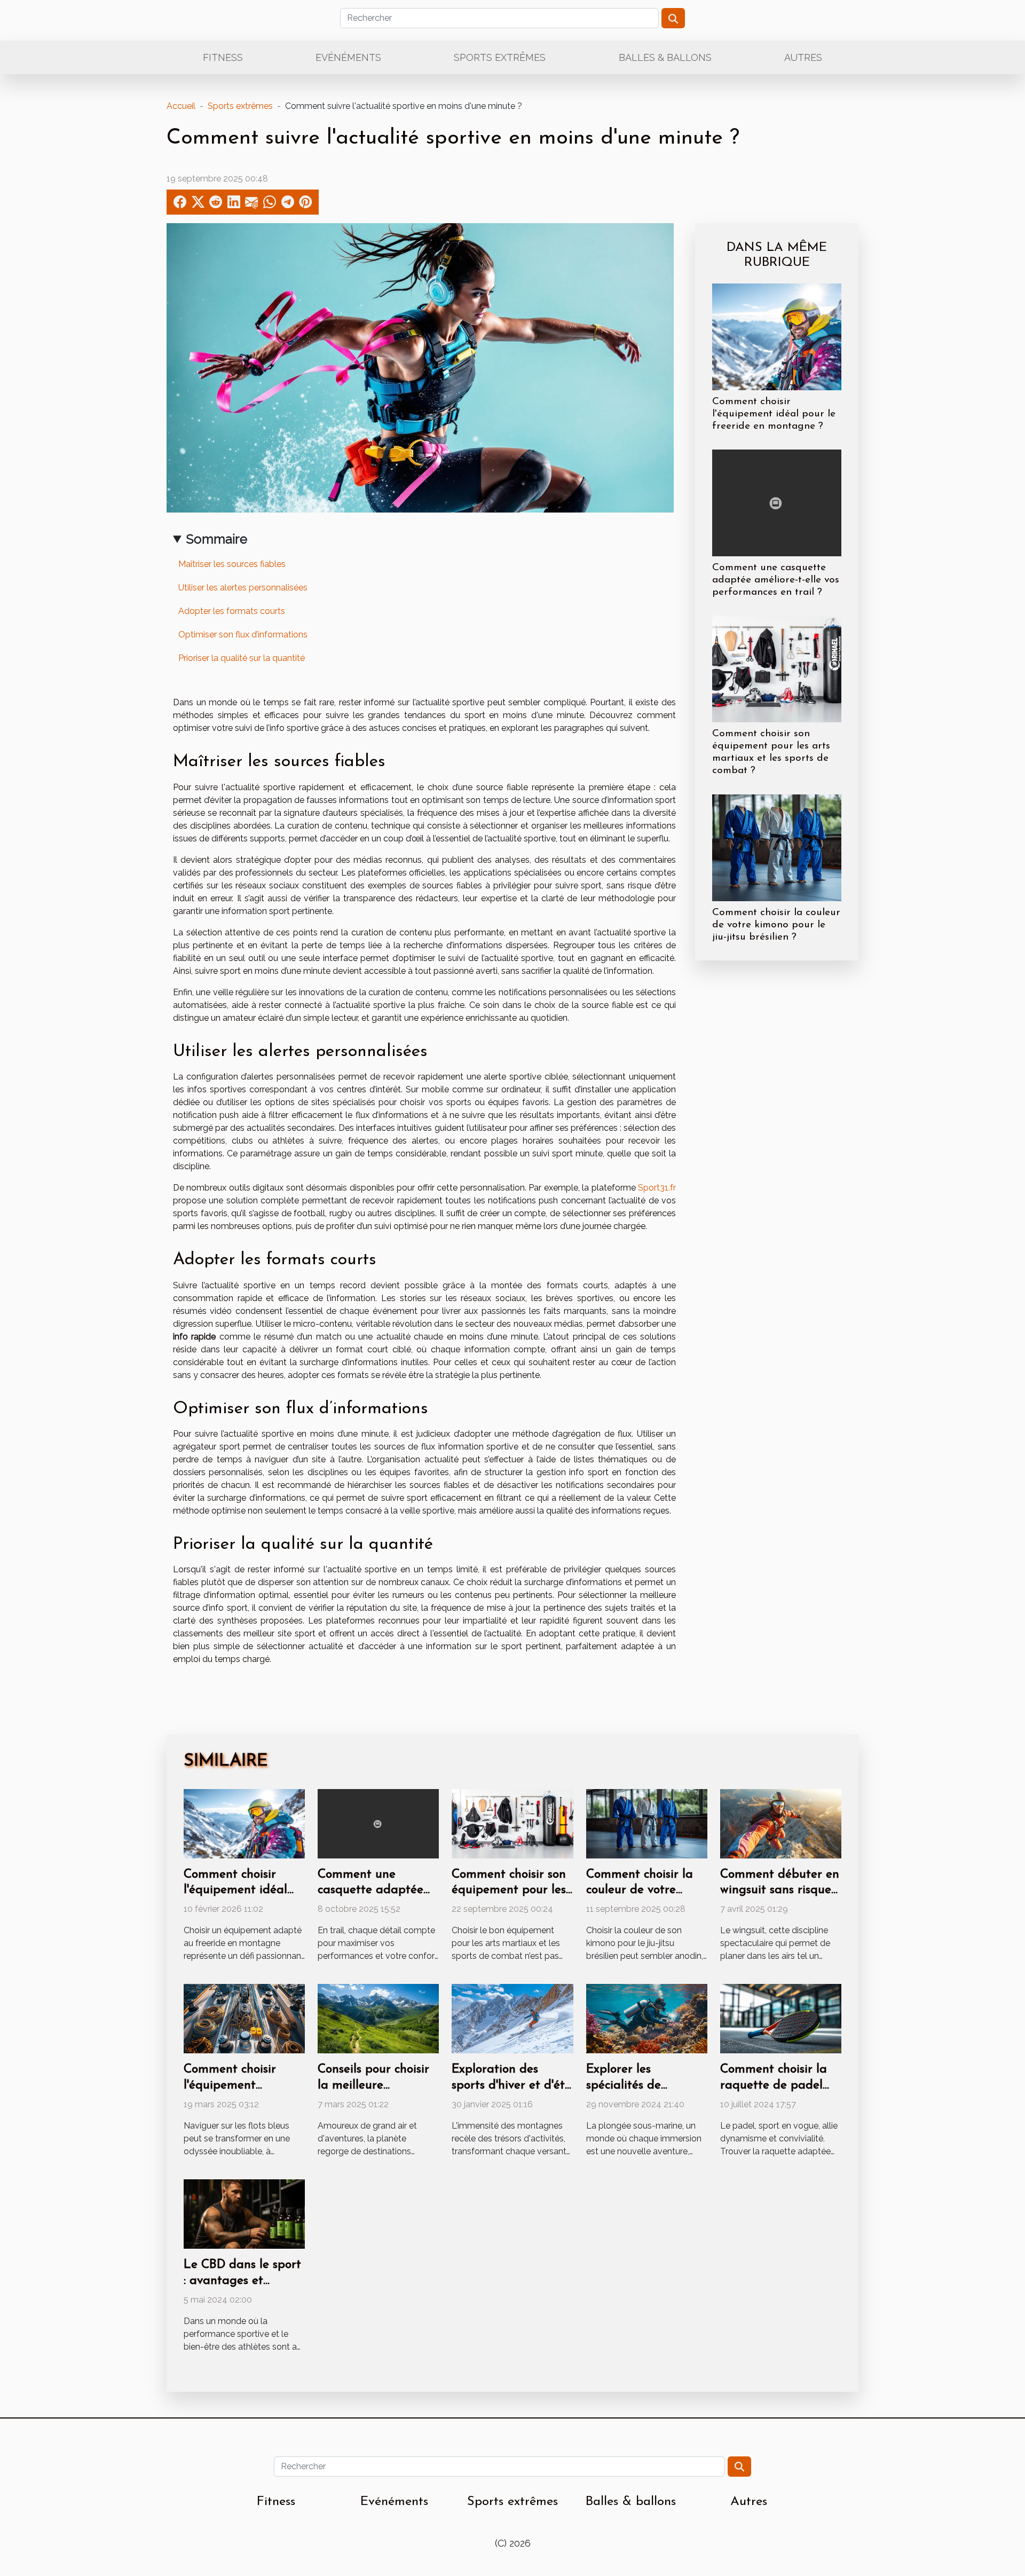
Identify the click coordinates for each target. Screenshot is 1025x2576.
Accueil (181, 106)
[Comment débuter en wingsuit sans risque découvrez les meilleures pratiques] (781, 1823)
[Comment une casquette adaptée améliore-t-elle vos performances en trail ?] (777, 502)
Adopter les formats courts (232, 611)
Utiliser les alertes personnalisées (243, 588)
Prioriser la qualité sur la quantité (242, 658)
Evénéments (348, 57)
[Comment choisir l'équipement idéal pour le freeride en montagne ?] (777, 336)
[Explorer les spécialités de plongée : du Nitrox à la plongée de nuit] (647, 2018)
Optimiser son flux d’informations (243, 635)
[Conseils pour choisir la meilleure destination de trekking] (378, 2018)
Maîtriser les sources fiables (232, 564)
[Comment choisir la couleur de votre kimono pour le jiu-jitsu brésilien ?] (777, 847)
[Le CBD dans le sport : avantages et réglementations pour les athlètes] (244, 2213)
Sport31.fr (657, 1188)
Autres (803, 57)
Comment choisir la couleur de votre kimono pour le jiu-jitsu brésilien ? (776, 925)
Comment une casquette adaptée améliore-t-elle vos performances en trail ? (776, 580)
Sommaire (217, 539)
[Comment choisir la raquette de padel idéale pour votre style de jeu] (781, 2018)
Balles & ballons (665, 57)
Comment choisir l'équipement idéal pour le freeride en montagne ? (774, 414)
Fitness (223, 57)
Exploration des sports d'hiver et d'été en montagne (511, 2086)
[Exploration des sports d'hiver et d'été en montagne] (512, 2018)
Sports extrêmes (500, 57)
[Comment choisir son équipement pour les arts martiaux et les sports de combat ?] (777, 669)
